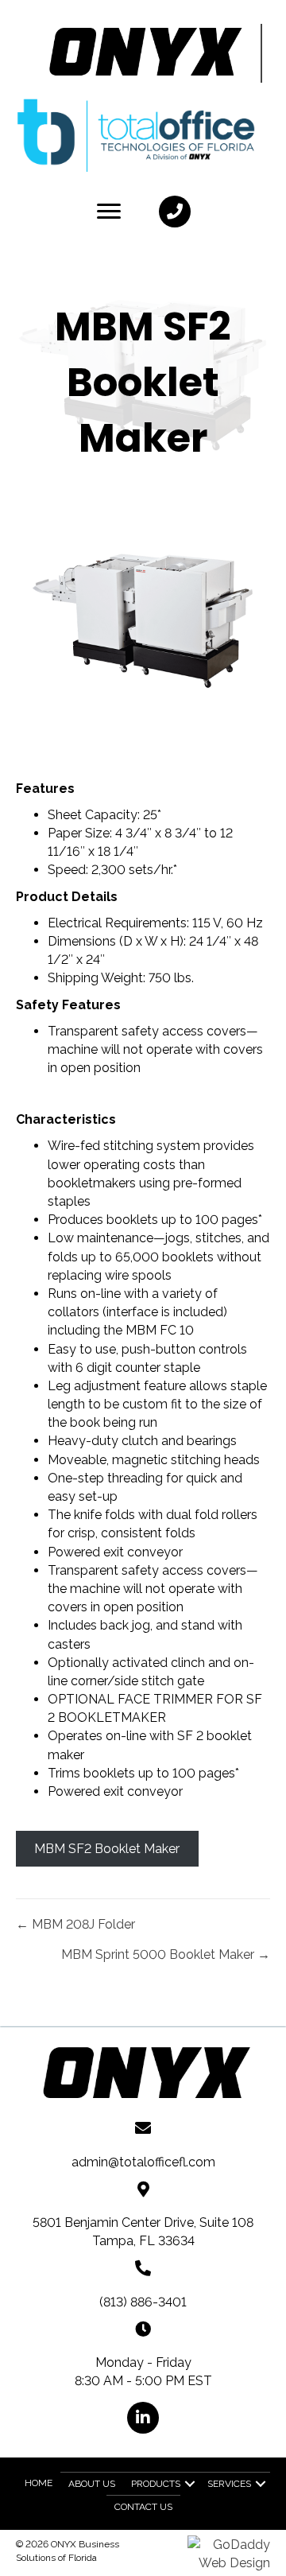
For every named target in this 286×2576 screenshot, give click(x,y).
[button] (175, 212)
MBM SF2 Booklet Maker (107, 1849)
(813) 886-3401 (143, 2302)
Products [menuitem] (156, 2484)
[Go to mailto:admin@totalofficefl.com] (143, 2127)
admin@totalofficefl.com (143, 2162)
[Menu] (109, 212)
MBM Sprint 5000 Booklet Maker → (166, 1954)
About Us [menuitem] (92, 2484)
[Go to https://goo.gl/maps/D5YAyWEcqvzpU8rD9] (143, 2188)
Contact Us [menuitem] (143, 2507)
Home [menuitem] (39, 2483)
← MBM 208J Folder (75, 1924)
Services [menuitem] (229, 2484)
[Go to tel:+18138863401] (143, 2267)
